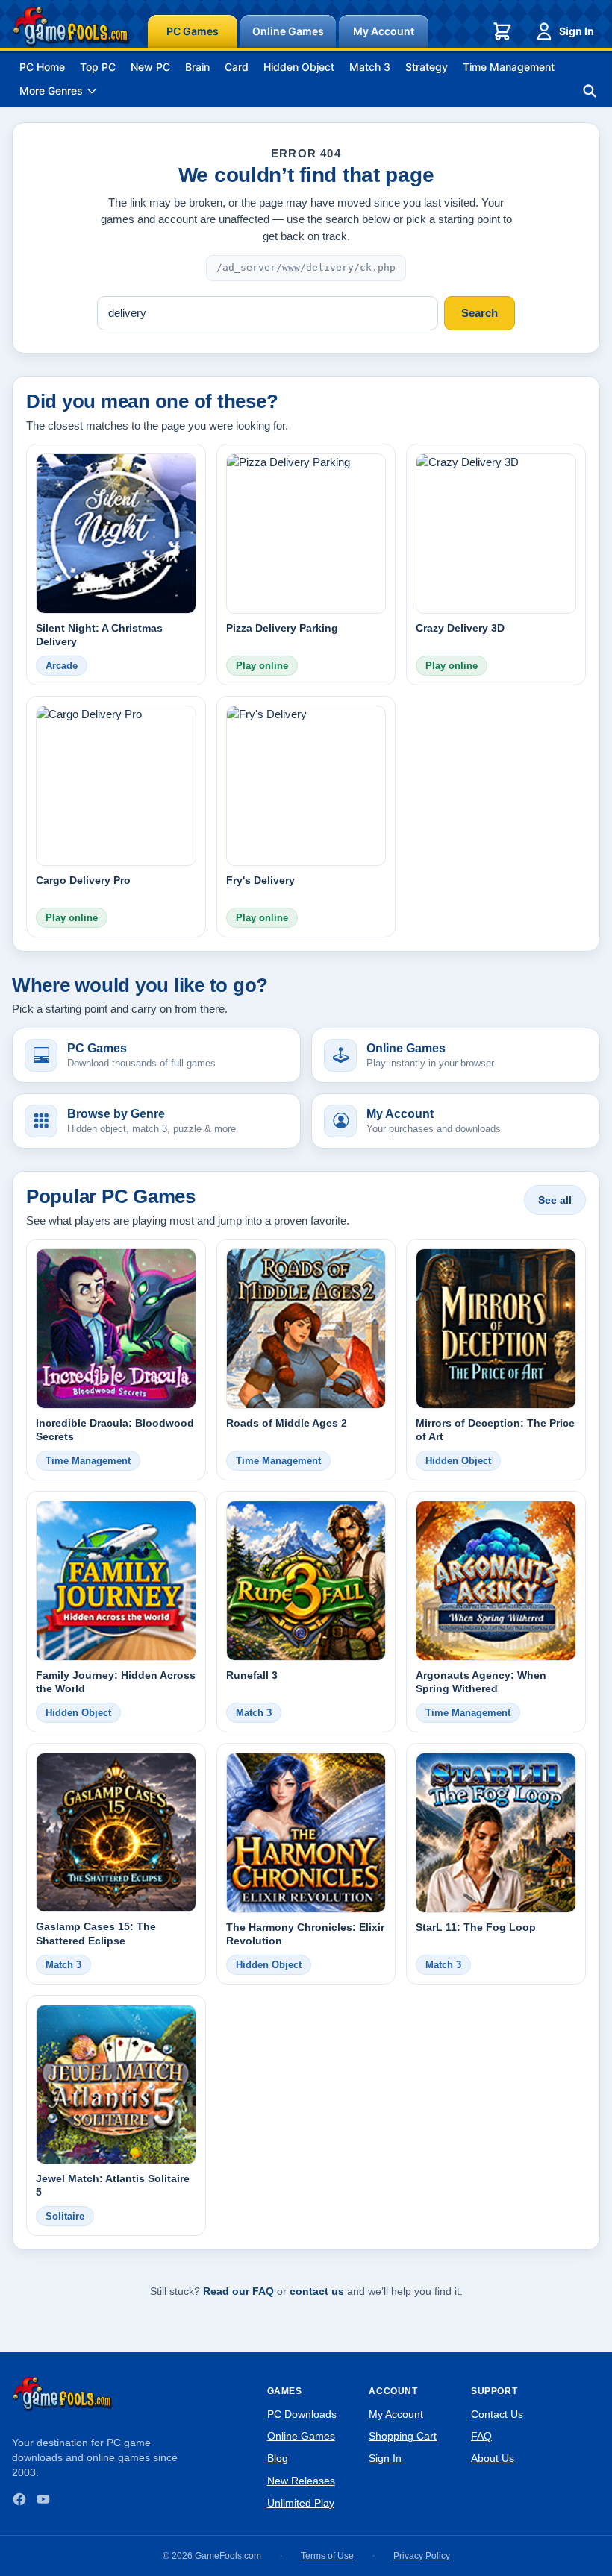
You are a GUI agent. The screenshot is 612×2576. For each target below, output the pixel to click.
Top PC (98, 67)
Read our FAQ (238, 2291)
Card (237, 67)
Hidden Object (299, 67)
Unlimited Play (301, 2503)
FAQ (481, 2436)
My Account (384, 31)
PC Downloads (302, 2414)
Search (480, 313)
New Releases (301, 2481)
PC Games (193, 31)
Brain (197, 67)
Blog (278, 2458)
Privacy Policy (422, 2556)
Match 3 (370, 67)
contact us (317, 2291)
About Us (493, 2458)
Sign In (577, 31)
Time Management (509, 67)
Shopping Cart (403, 2436)
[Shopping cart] (502, 31)
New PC (150, 67)
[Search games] (590, 91)
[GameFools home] (71, 27)
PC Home (42, 67)
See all (555, 1200)
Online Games (288, 31)
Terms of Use (327, 2556)
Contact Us (497, 2414)
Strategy (427, 67)
